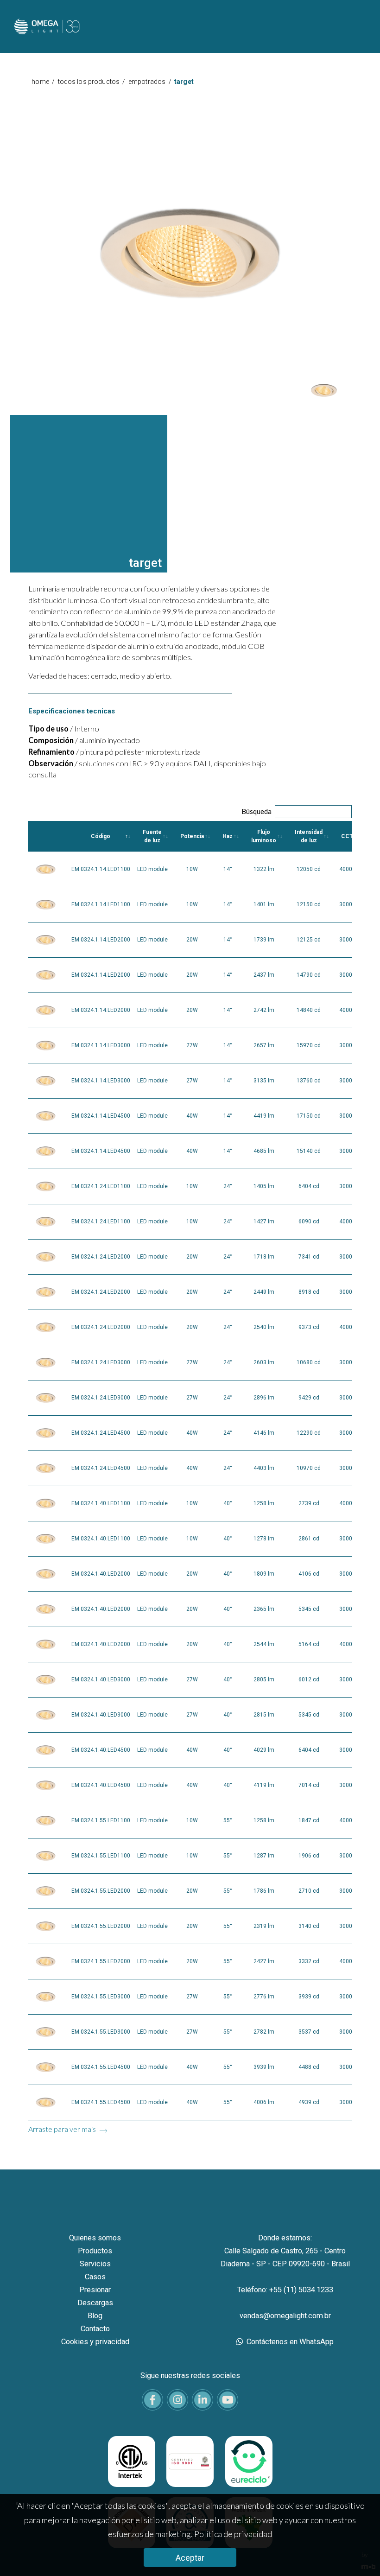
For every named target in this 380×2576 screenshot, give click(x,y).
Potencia (192, 836)
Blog (95, 2316)
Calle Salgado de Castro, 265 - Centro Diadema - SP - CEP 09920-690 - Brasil (285, 2257)
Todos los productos (89, 82)
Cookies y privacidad (95, 2342)
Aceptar (190, 2558)
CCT (347, 836)
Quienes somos (95, 2238)
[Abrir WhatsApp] (357, 2553)
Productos (95, 2251)
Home (40, 82)
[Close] (365, 94)
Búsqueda (256, 811)
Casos (95, 2277)
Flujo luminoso (264, 836)
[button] (324, 391)
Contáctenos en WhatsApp (289, 2342)
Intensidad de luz (309, 836)
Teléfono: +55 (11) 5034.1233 (285, 2290)
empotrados (147, 82)
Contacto (95, 2329)
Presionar (95, 2290)
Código (101, 836)
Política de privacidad (233, 2534)
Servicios (95, 2264)
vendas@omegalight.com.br (285, 2316)
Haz (228, 836)
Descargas (95, 2303)
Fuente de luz (152, 836)
